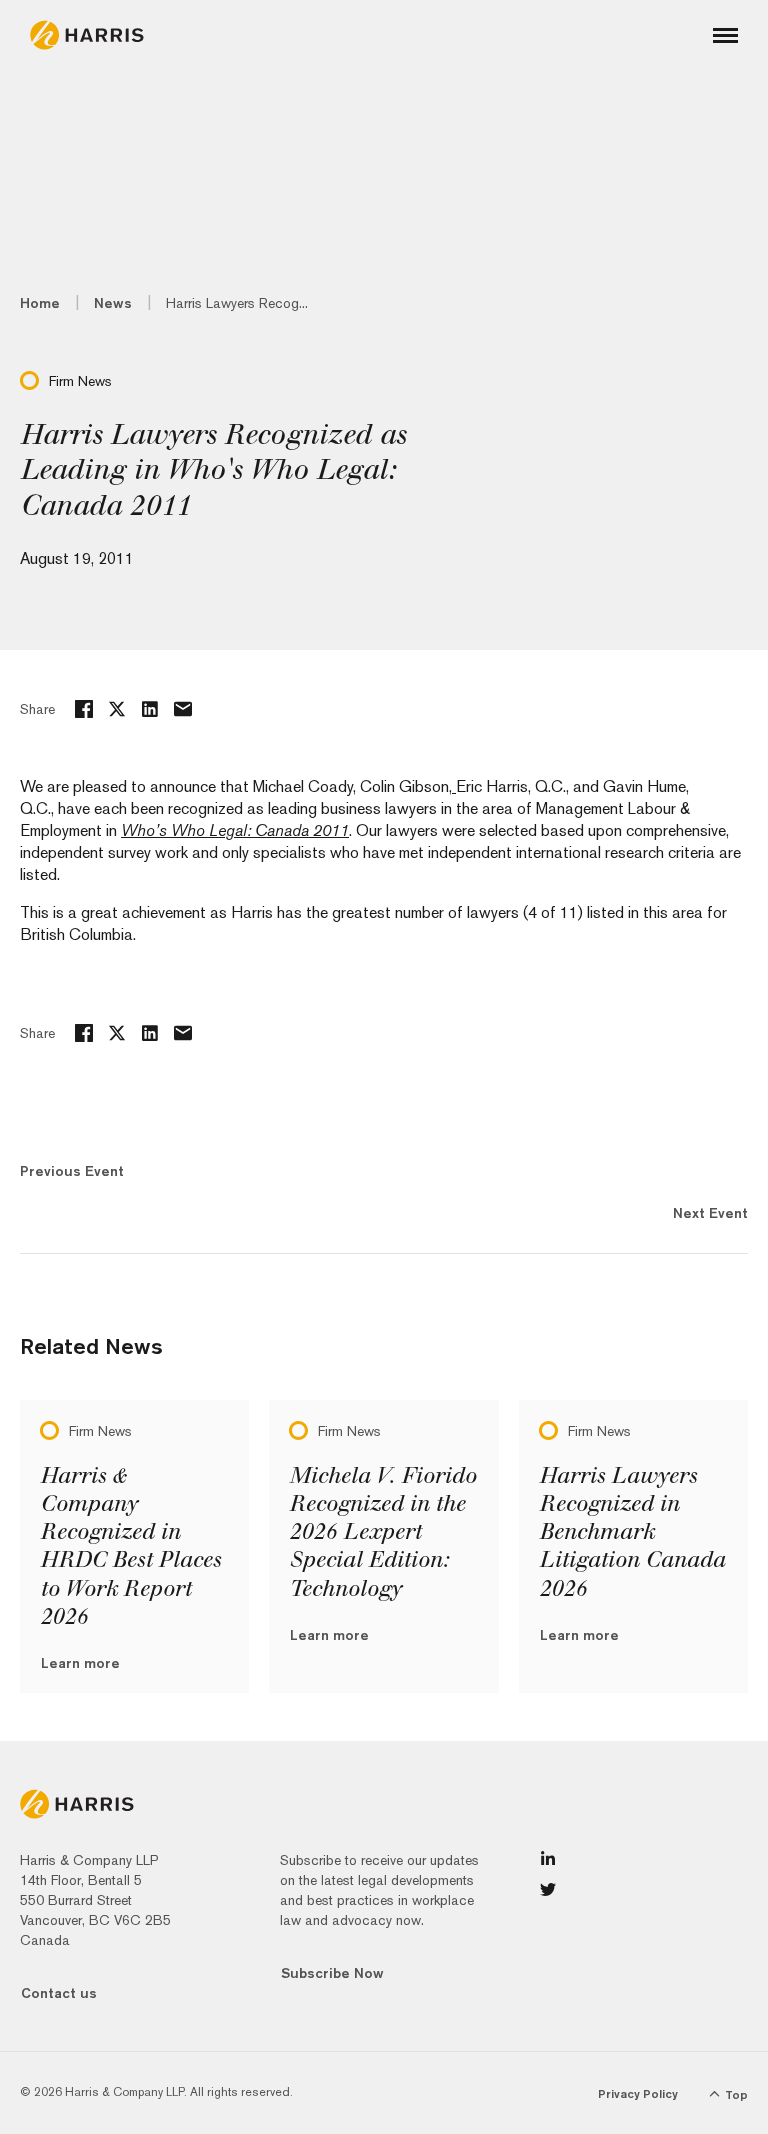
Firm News (80, 381)
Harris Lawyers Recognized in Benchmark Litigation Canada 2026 (632, 1532)
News (113, 303)
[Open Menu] (725, 35)
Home (40, 303)
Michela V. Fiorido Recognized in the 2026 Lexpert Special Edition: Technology (382, 1532)
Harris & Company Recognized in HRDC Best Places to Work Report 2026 (130, 1546)
